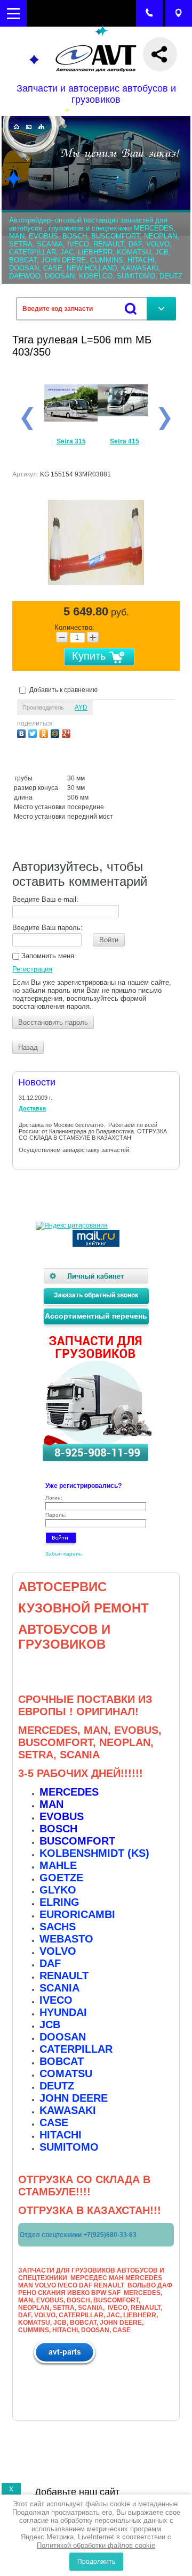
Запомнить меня (47, 956)
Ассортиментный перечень (96, 1316)
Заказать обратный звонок (96, 1295)
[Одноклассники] (45, 732)
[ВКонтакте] (23, 732)
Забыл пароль (63, 1554)
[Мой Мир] (56, 732)
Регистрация (32, 969)
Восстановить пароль (53, 1022)
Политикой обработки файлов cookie (96, 2545)
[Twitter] (34, 732)
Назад (28, 1047)
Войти (109, 940)
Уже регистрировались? (83, 1486)
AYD (81, 707)
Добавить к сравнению (63, 690)
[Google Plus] (67, 732)
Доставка (32, 1108)
